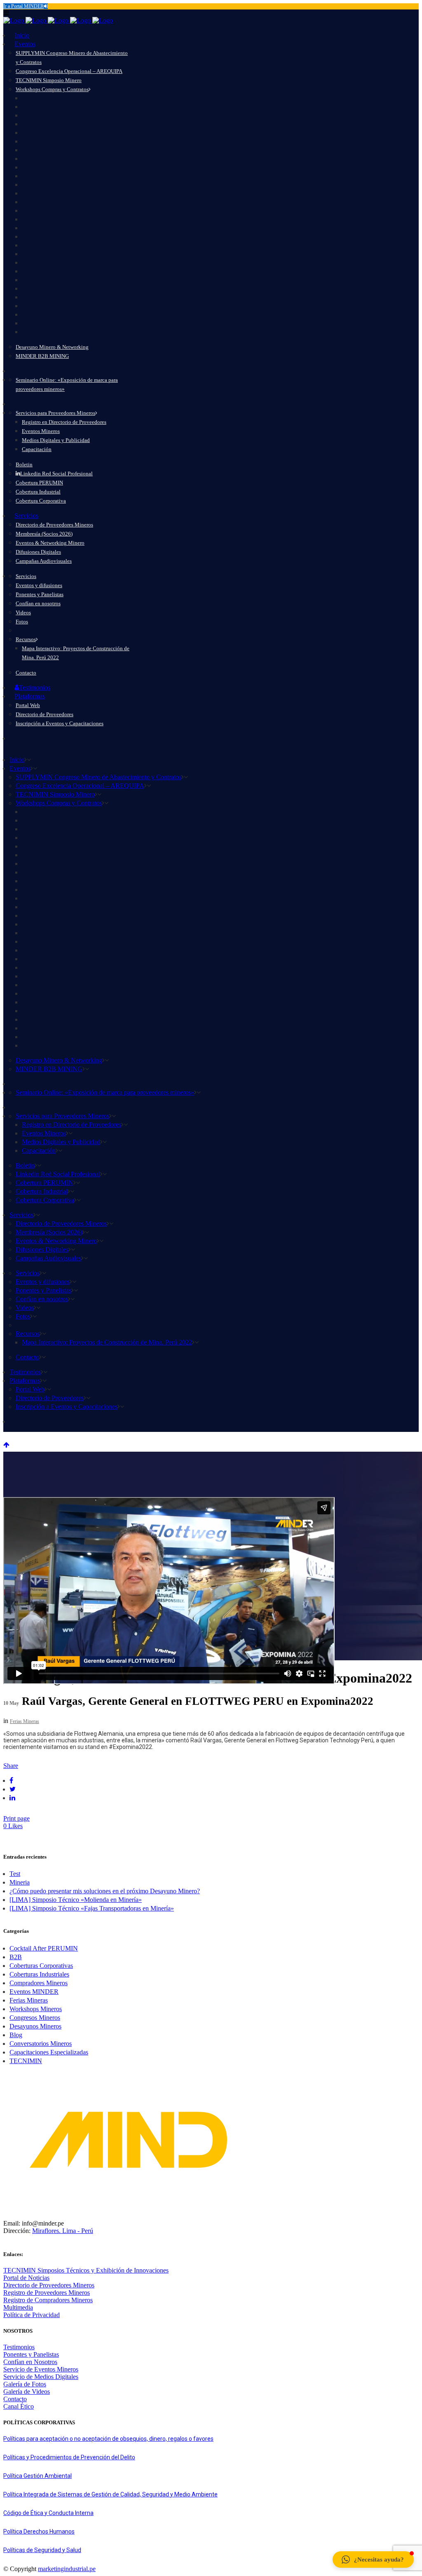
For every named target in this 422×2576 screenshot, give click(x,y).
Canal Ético (19, 2406)
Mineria (20, 1882)
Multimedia (18, 2307)
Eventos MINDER (34, 1992)
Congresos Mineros (35, 2018)
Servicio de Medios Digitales (41, 2377)
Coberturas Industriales (39, 1974)
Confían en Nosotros (30, 2362)
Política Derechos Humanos (39, 2531)
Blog (16, 2035)
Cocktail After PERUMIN (44, 1948)
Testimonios (19, 2347)
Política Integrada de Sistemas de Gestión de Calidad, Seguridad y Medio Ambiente (110, 2494)
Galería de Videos (27, 2391)
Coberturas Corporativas (41, 1966)
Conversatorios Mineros (41, 2044)
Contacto (15, 2399)
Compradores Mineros (39, 1983)
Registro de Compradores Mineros (48, 2300)
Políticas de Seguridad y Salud (42, 2550)
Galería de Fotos (25, 2384)
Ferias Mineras (25, 1721)
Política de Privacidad (32, 2315)
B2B (16, 1957)
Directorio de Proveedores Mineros (49, 2285)
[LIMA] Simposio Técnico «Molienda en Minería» (76, 1900)
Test (15, 1874)
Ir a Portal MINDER (23, 6)
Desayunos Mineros (35, 2026)
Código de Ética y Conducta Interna (48, 2513)
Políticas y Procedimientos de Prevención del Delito (69, 2457)
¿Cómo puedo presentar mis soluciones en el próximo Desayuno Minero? (105, 1891)
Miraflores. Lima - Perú (63, 2231)
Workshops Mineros (36, 2009)
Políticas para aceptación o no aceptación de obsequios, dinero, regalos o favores (108, 2439)
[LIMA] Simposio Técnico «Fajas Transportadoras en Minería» (92, 1908)
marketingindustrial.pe (67, 2569)
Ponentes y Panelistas (31, 2354)
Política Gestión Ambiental (38, 2476)
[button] (373, 2560)
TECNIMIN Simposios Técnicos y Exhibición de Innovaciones (86, 2270)
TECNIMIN (26, 2061)
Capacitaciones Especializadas (49, 2052)
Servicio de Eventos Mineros (41, 2369)
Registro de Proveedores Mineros (47, 2293)
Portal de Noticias (26, 2278)
